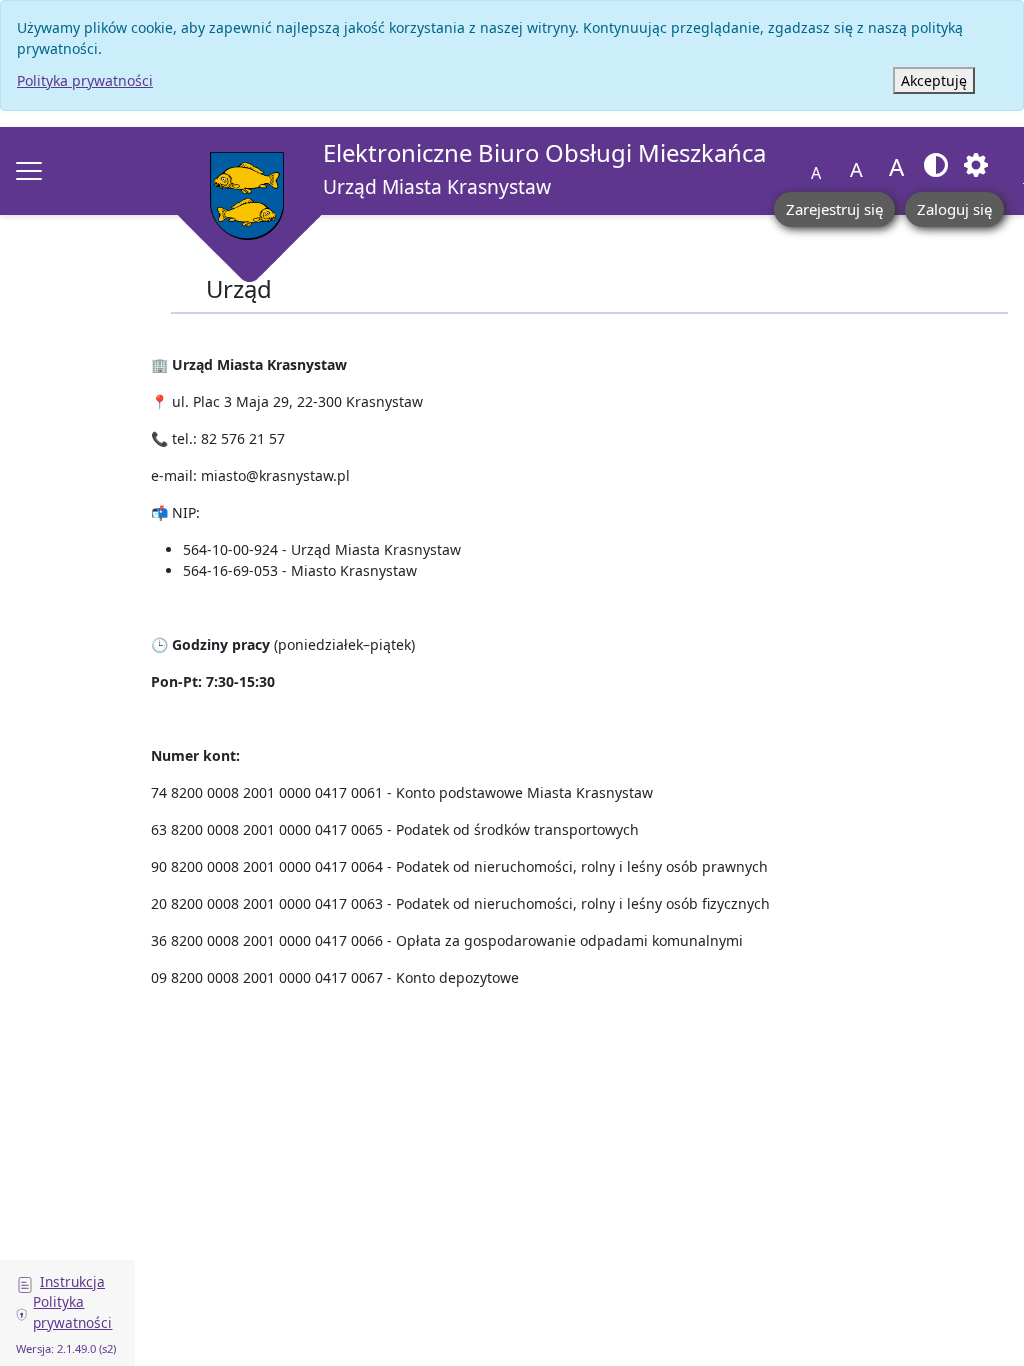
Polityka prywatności (85, 80)
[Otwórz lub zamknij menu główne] (29, 171)
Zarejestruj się (834, 209)
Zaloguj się (954, 209)
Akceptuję (934, 80)
